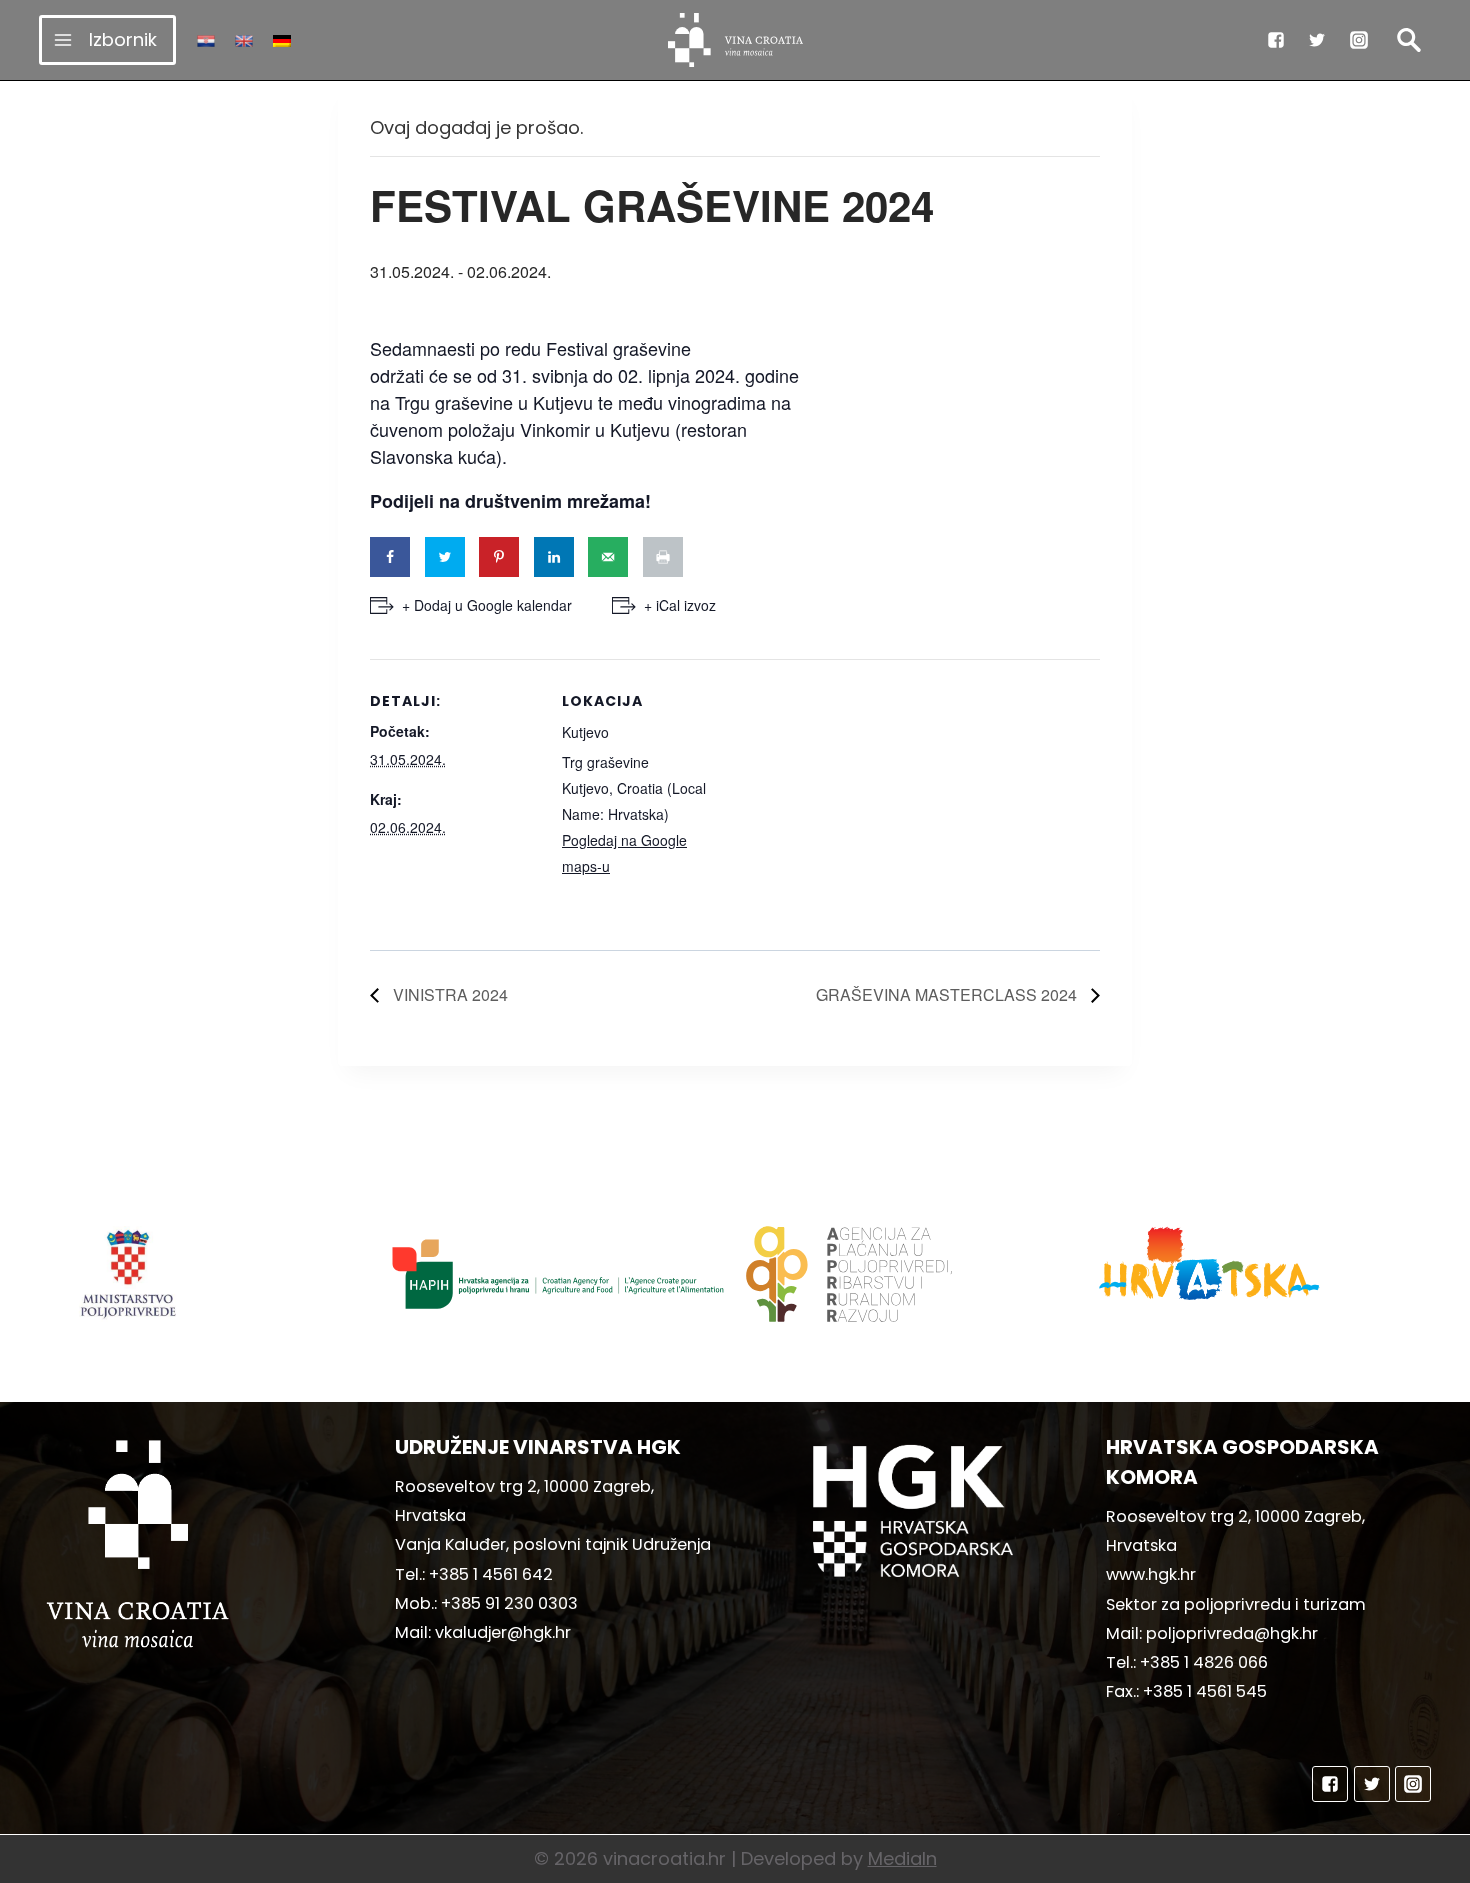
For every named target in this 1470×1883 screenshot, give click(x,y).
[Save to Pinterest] (499, 557)
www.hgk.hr (1151, 1574)
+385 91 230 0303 (509, 1603)
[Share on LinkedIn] (554, 557)
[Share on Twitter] (445, 557)
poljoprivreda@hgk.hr (1232, 1633)
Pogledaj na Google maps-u (624, 853)
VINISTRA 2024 (448, 994)
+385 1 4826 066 (1204, 1662)
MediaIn (902, 1858)
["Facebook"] (1276, 40)
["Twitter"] (1317, 40)
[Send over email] (608, 557)
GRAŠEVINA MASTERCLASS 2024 (948, 994)
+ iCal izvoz (680, 605)
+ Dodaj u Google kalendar (487, 605)
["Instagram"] (1359, 40)
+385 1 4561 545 (1205, 1691)
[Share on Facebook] (390, 557)
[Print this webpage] (663, 557)
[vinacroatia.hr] (735, 40)
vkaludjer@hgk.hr (503, 1632)
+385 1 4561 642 (491, 1574)
